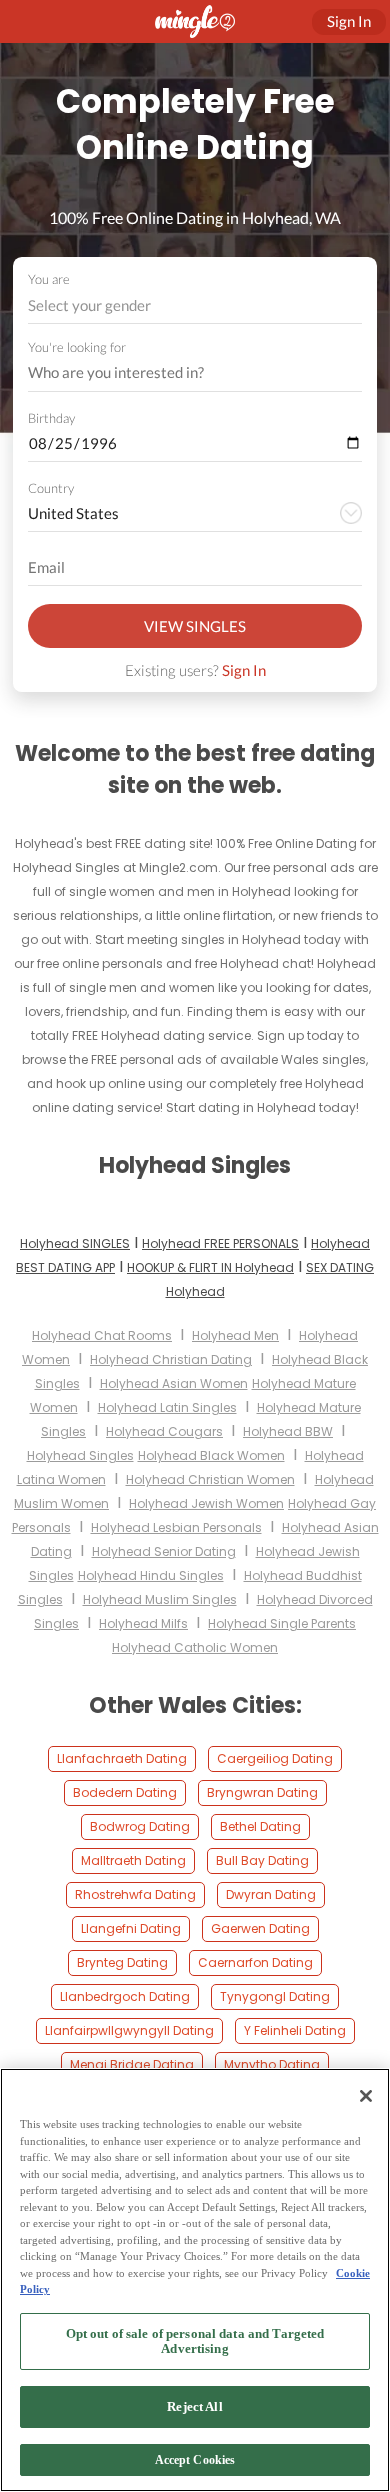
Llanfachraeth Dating (122, 1758)
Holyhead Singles (80, 1455)
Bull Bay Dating (262, 1860)
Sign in (349, 21)
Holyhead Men (235, 1335)
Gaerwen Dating (260, 1928)
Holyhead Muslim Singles (160, 1599)
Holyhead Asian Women (174, 1383)
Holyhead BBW (288, 1431)
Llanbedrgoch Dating (125, 1996)
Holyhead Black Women (211, 1455)
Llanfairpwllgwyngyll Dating (129, 2030)
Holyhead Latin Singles (167, 1407)
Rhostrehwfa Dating (135, 1894)
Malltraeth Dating (133, 1860)
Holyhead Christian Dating (171, 1359)
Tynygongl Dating (275, 1996)
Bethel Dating (260, 1826)
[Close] (366, 2096)
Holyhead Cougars (164, 1431)
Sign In (244, 670)
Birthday (51, 418)
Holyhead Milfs (143, 1623)
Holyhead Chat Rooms (102, 1335)
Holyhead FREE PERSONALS (220, 1243)
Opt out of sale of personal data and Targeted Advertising (195, 2341)
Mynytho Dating (272, 2064)
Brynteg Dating (122, 1962)
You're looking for (77, 347)
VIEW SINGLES (195, 626)
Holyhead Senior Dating (164, 1551)
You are (49, 279)
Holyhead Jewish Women (206, 1503)
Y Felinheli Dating (295, 2030)
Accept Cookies (195, 2460)
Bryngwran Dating (262, 1792)
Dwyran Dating (271, 1894)
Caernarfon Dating (255, 1962)
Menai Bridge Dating (132, 2064)
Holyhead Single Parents (282, 1623)
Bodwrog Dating (140, 1826)
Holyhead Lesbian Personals (176, 1527)
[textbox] (193, 305)
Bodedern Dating (125, 1792)
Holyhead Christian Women (210, 1479)
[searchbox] (182, 373)
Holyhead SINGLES (75, 1243)
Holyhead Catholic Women (195, 1647)
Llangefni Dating (131, 1928)
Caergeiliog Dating (275, 1758)
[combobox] (195, 305)
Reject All (194, 2406)
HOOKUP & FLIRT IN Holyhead (210, 1267)
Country (51, 488)
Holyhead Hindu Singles (151, 1575)
